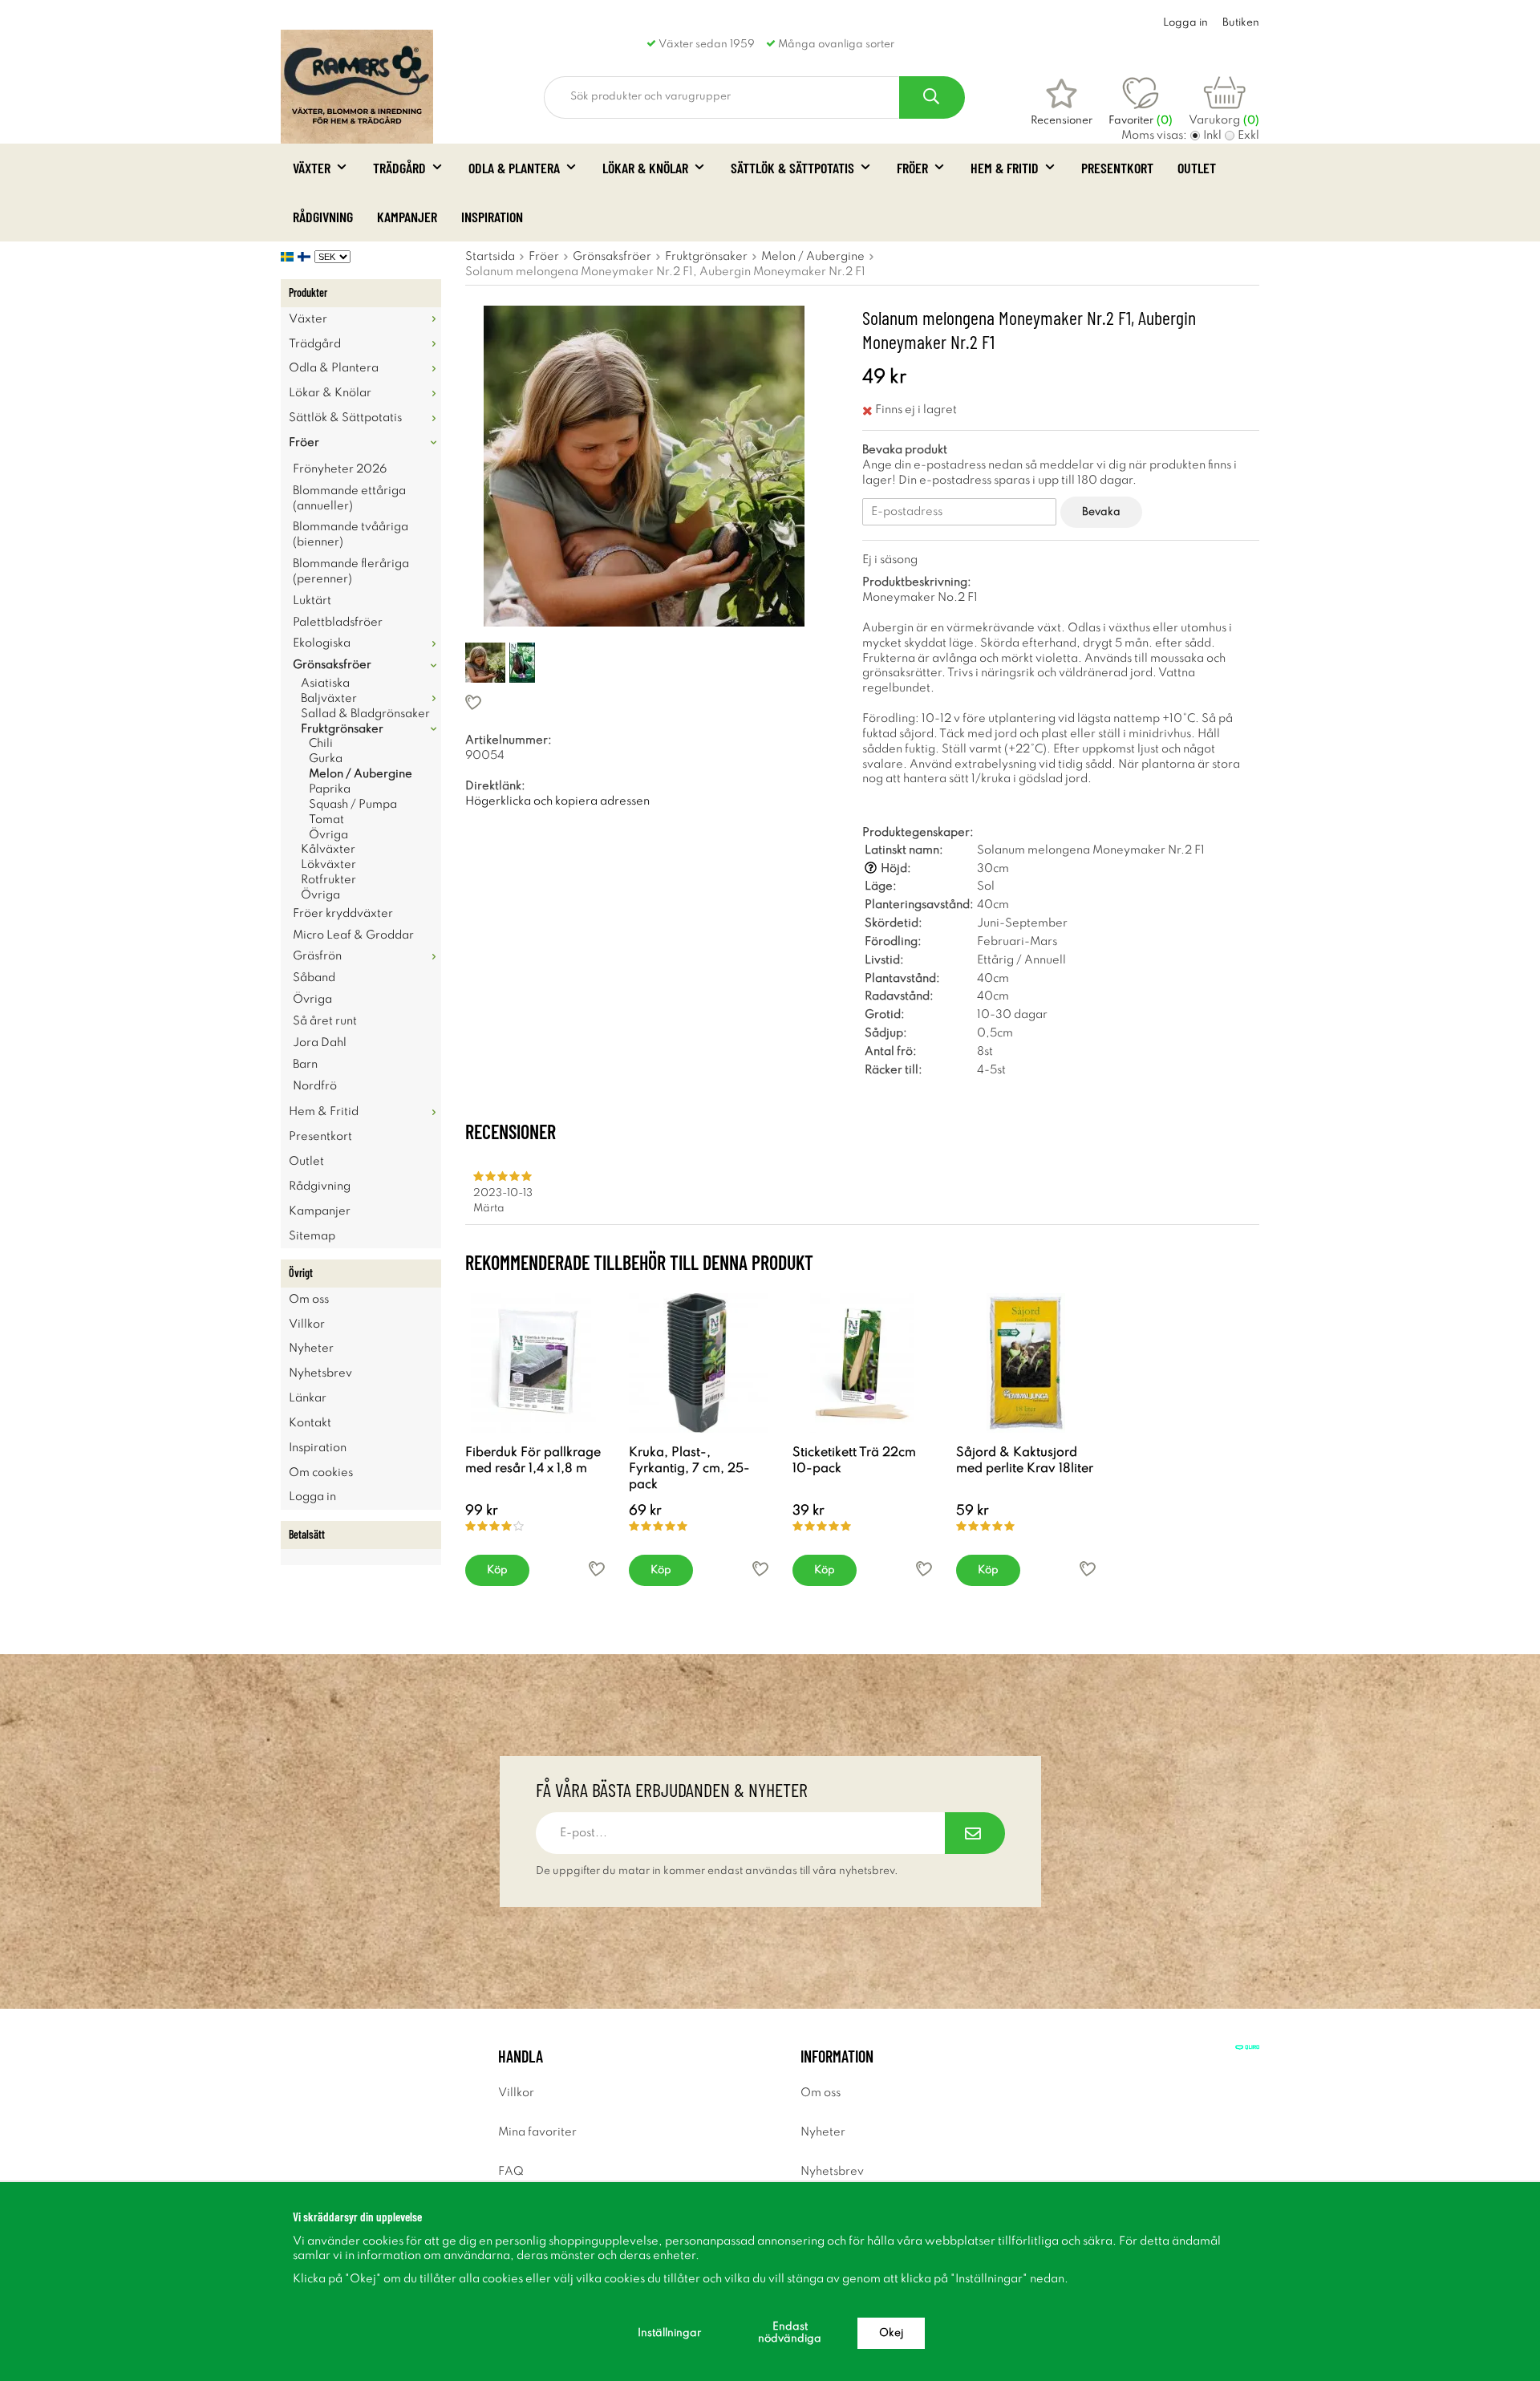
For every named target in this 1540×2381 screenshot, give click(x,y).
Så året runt (325, 1021)
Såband (314, 978)
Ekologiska (322, 643)
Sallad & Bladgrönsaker (365, 714)
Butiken (1241, 23)
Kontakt (310, 1423)
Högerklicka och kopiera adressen (557, 801)
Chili (321, 744)
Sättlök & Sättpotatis (792, 168)
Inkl (1212, 136)
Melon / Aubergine (361, 774)
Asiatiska (325, 683)
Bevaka (1101, 512)
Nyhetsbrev (320, 1373)
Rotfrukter (328, 880)
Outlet (1197, 168)
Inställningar (669, 2333)
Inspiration (492, 217)
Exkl (1248, 136)
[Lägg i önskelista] (644, 702)
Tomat (326, 820)
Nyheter (311, 1349)
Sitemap (312, 1236)
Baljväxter (329, 699)
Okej (891, 2333)
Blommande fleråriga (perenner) (351, 572)
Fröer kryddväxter (343, 914)
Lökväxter (328, 865)
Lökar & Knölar (645, 168)
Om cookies (321, 1473)
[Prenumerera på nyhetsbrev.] (975, 1833)
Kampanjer (407, 217)
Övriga (328, 835)
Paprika (330, 789)
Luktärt (312, 601)
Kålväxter (328, 850)
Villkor (307, 1324)
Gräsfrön (317, 956)
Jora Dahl (320, 1043)
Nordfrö (315, 1086)
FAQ (511, 2172)
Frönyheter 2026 (340, 469)
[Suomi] (306, 257)
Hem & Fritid (1005, 168)
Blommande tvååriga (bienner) (351, 535)
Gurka (326, 759)
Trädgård (399, 168)
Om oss (309, 1300)
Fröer (912, 168)
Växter (312, 168)
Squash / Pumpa (353, 805)
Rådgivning (323, 217)
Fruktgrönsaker (342, 729)
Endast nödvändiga (790, 2333)
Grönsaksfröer (332, 665)
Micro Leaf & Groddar (353, 935)
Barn (305, 1065)
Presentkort (1117, 168)
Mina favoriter (537, 2132)
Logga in (1185, 23)
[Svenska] (289, 257)
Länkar (308, 1398)
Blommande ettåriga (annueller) (349, 499)
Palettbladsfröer (338, 623)
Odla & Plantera (514, 168)
